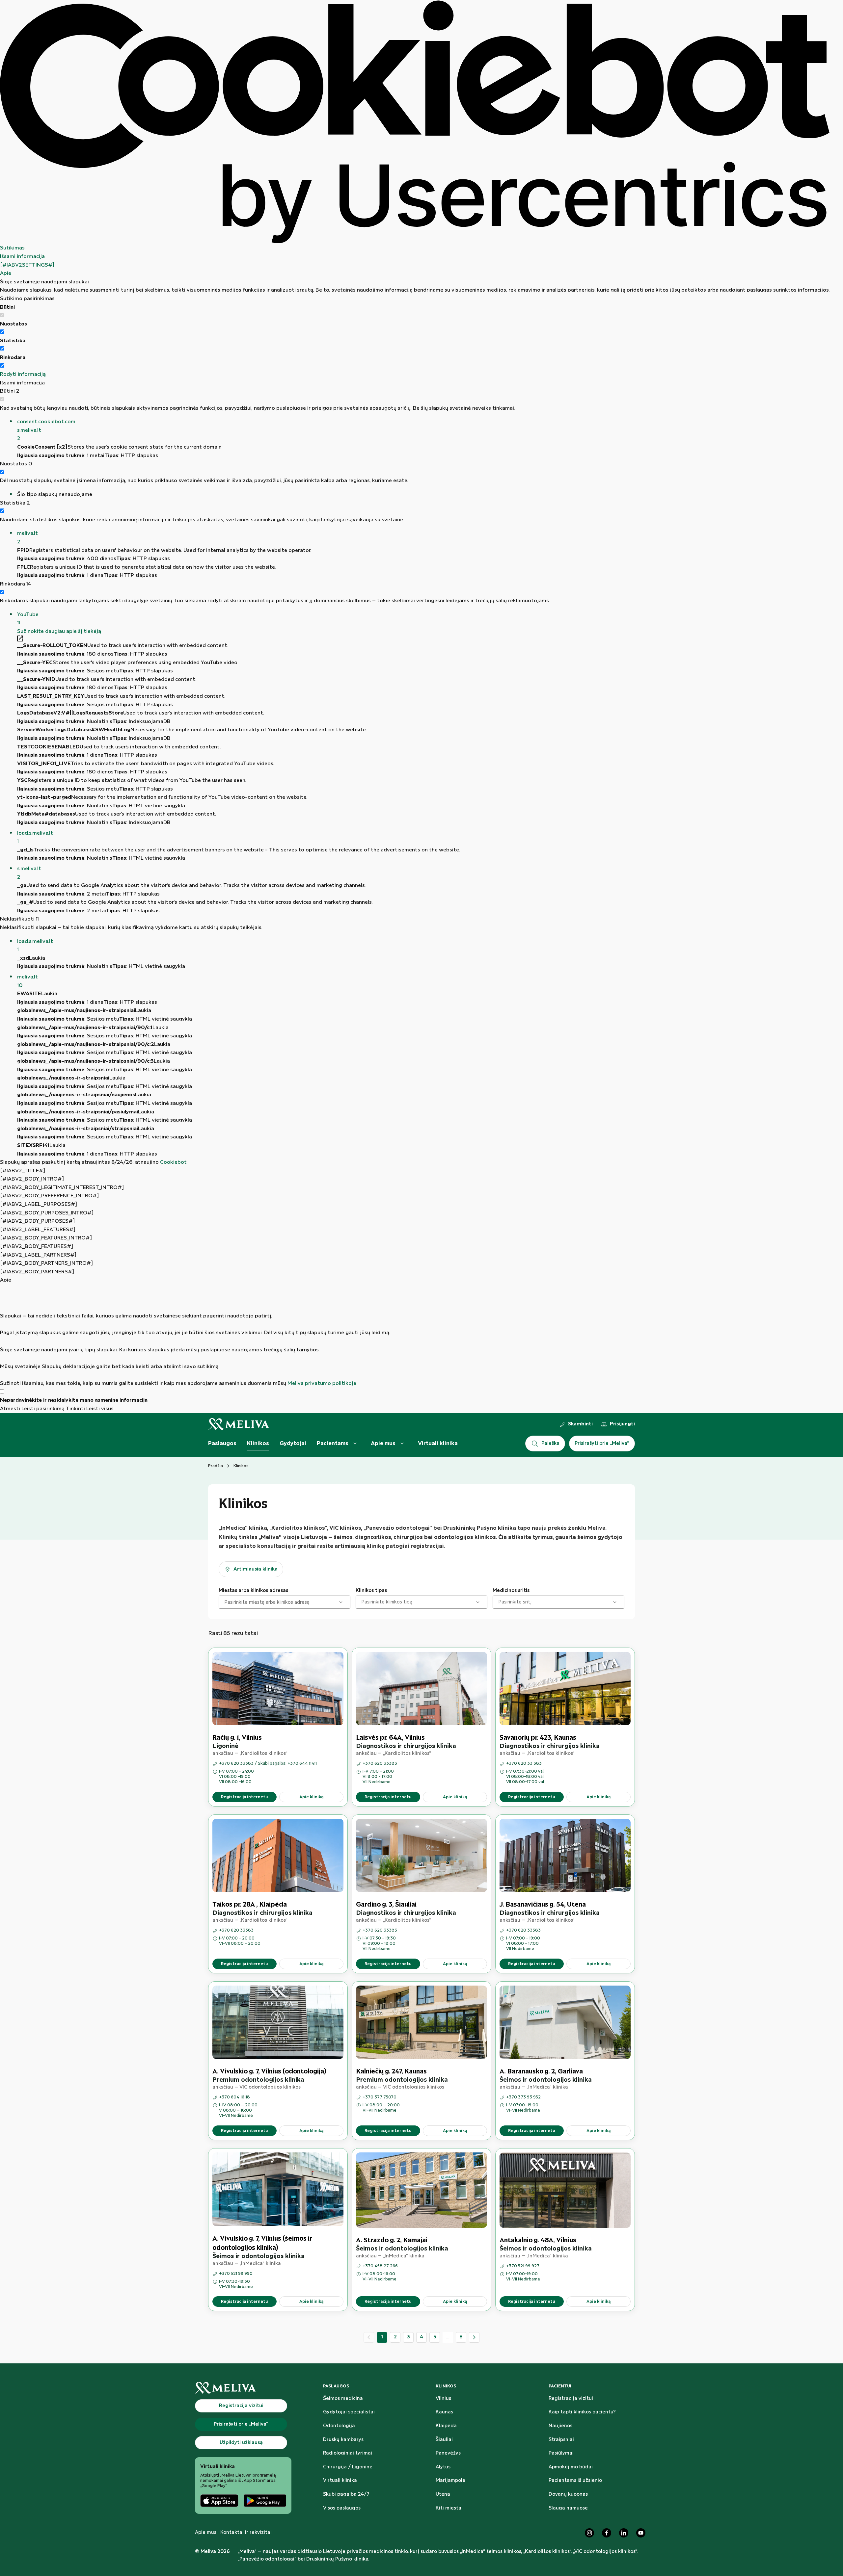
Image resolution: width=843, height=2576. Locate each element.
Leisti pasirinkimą (43, 1409)
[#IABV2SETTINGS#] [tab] (27, 265)
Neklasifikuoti (19, 919)
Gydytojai (293, 1444)
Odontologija (339, 2426)
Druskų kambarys (343, 2440)
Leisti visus (100, 1409)
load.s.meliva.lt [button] (35, 837)
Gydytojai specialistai (349, 2412)
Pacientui (560, 2386)
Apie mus (383, 1444)
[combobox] (225, 1602)
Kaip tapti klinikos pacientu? (582, 2412)
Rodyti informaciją (23, 374)
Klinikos (258, 1444)
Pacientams (333, 1444)
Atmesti (10, 1409)
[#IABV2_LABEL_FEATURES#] (38, 1230)
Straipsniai (561, 2440)
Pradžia (216, 1466)
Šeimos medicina (343, 2399)
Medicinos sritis (511, 1591)
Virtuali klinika (438, 1444)
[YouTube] (641, 2533)
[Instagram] (589, 2533)
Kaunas (444, 2412)
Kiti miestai (449, 2508)
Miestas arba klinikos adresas (253, 1591)
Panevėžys (448, 2453)
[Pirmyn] (474, 2337)
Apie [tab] (6, 273)
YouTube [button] (28, 619)
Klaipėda (446, 2426)
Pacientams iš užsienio (575, 2481)
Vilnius (443, 2399)
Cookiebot (173, 1162)
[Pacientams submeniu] (355, 1444)
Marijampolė (450, 2481)
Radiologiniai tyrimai (348, 2453)
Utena (443, 2494)
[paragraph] (415, 1336)
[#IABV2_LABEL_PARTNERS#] (38, 1255)
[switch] (2, 332)
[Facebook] (607, 2533)
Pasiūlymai (561, 2453)
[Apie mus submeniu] (402, 1444)
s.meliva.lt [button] (29, 873)
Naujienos (560, 2426)
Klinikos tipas (371, 1591)
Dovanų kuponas (568, 2494)
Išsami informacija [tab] (22, 257)
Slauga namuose (568, 2508)
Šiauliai (444, 2440)
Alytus (443, 2467)
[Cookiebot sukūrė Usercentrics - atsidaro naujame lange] (415, 122)
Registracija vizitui (571, 2399)
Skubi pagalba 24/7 (346, 2494)
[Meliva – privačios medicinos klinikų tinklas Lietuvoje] (238, 1424)
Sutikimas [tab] (12, 248)
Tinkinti (75, 1409)
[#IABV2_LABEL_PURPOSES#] (39, 1204)
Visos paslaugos (342, 2508)
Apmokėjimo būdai (571, 2467)
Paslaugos (222, 1444)
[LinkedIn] (624, 2533)
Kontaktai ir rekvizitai (246, 2533)
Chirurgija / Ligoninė (348, 2467)
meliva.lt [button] (27, 538)
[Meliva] (243, 2388)
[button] (423, 430)
